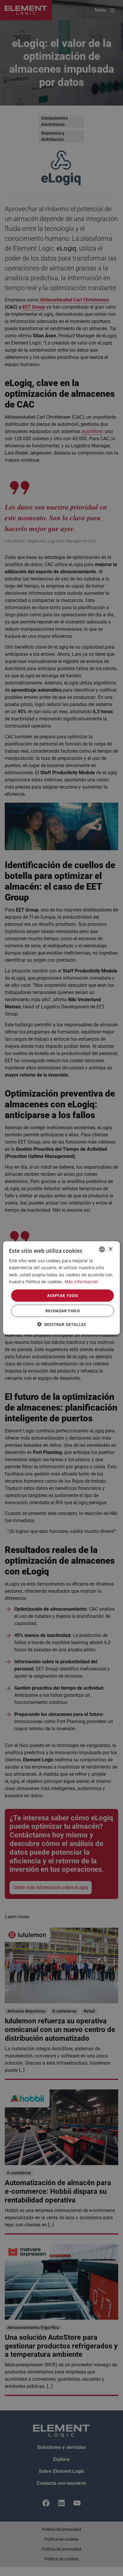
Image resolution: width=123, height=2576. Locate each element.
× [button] (110, 1249)
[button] (61, 1324)
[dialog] (61, 1288)
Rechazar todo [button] (63, 1311)
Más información (81, 1281)
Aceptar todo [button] (63, 1295)
